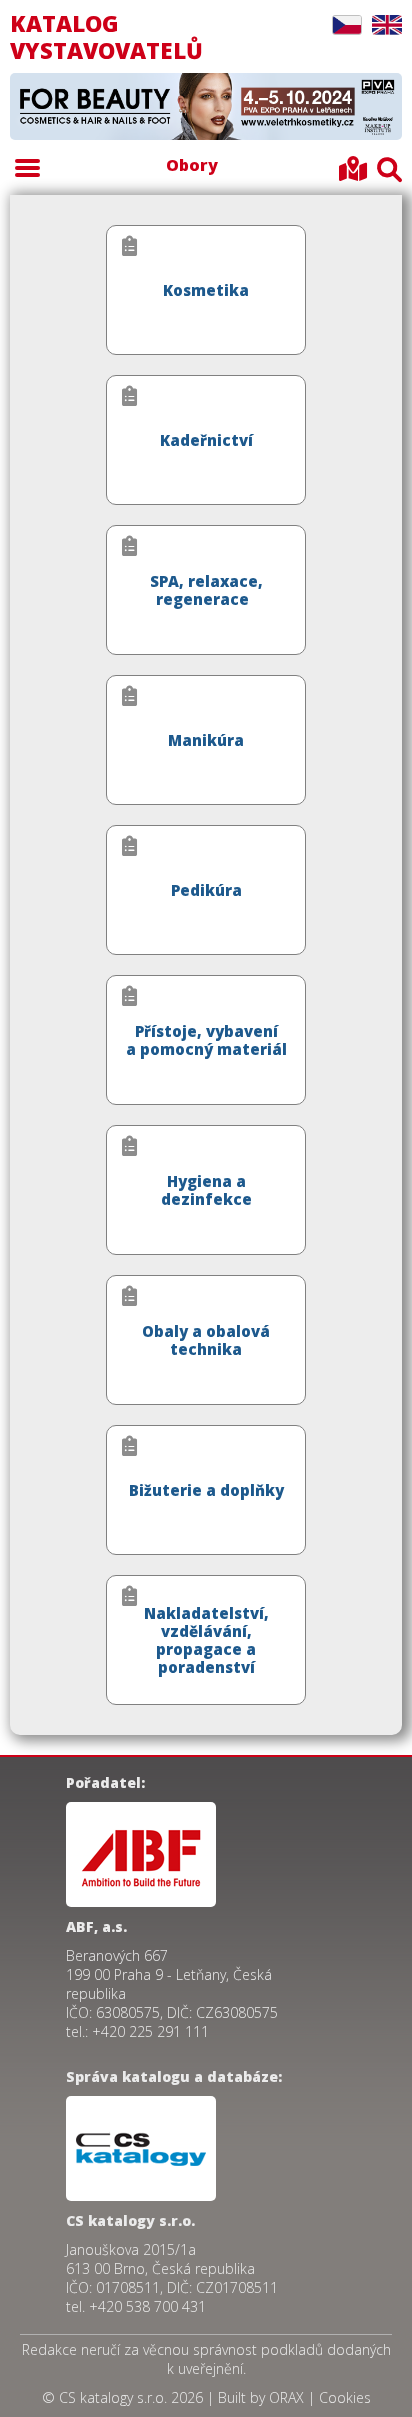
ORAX (286, 2397)
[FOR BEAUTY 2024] (206, 108)
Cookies (345, 2397)
